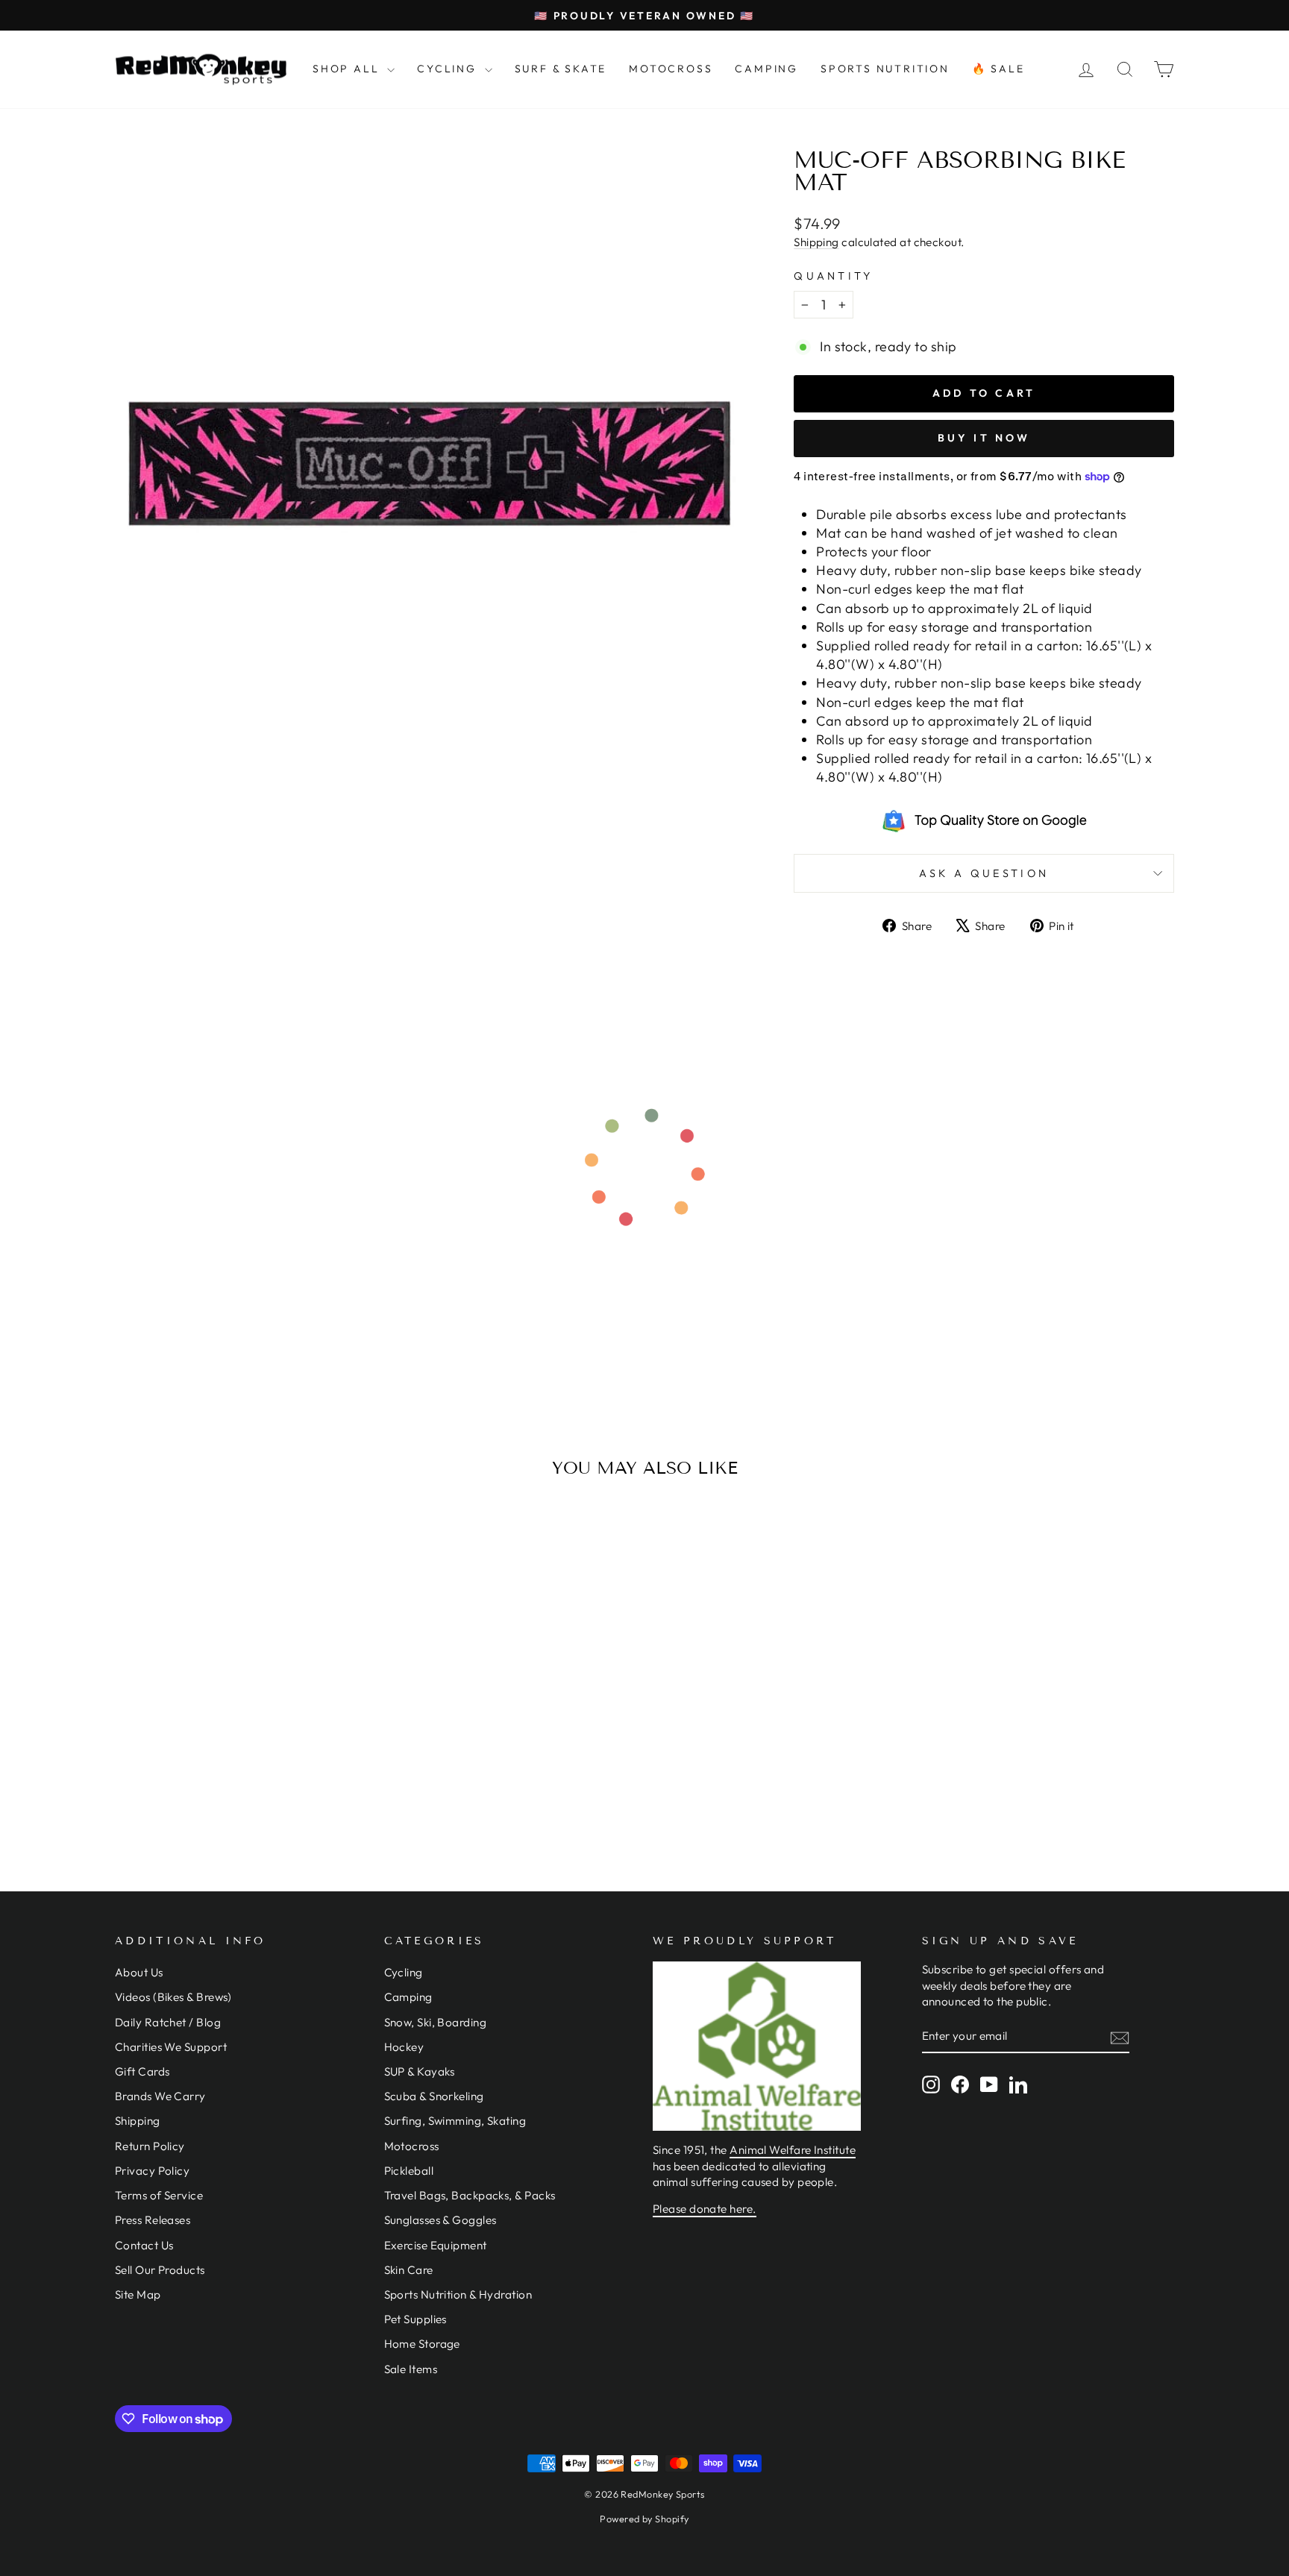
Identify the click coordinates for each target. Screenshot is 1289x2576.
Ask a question (984, 873)
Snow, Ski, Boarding (436, 2022)
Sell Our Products (160, 2270)
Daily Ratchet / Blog (168, 2022)
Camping (408, 1997)
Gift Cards (142, 2071)
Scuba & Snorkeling (434, 2096)
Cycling (404, 1972)
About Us (139, 1972)
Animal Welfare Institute (793, 2150)
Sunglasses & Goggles (440, 2220)
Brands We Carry (160, 2096)
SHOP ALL (348, 69)
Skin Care (409, 2270)
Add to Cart (241, 1749)
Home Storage (422, 2344)
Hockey (404, 2047)
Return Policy (150, 2146)
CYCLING (449, 69)
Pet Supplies (415, 2319)
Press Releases (153, 2220)
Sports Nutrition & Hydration (458, 2294)
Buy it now (984, 438)
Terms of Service (159, 2195)
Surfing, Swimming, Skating (455, 2121)
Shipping (816, 242)
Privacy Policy (152, 2171)
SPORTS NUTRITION (885, 69)
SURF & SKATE (561, 69)
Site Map (138, 2294)
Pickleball (409, 2171)
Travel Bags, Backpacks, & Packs (470, 2195)
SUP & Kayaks (420, 2071)
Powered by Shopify (644, 2519)
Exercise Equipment (436, 2245)
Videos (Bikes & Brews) (173, 1997)
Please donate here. (705, 2209)
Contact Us (144, 2245)
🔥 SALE (998, 69)
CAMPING (766, 69)
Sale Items (411, 2369)
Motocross (412, 2146)
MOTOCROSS (671, 69)
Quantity (834, 276)
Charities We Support (171, 2047)
